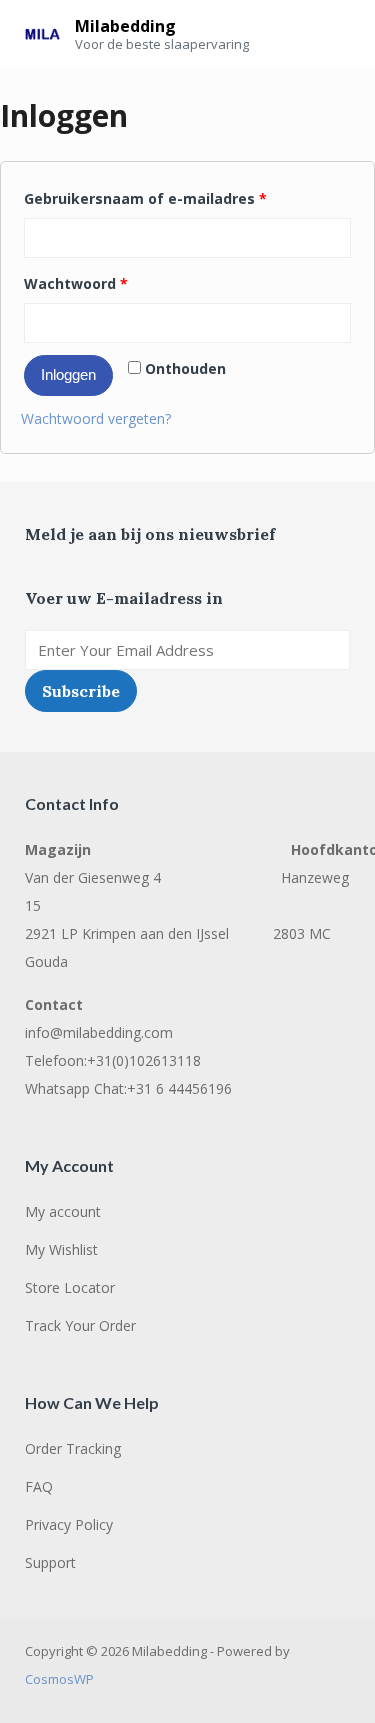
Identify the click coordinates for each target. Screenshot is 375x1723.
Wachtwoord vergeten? (96, 418)
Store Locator (70, 1287)
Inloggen (68, 374)
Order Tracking (73, 1448)
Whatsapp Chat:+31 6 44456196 (128, 1088)
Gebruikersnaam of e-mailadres (145, 198)
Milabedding (125, 26)
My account (63, 1211)
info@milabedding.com (99, 1032)
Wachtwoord (76, 283)
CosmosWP (59, 1679)
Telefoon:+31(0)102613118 (113, 1060)
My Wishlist (61, 1249)
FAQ (39, 1486)
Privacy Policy (69, 1524)
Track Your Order (80, 1325)
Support (50, 1562)
